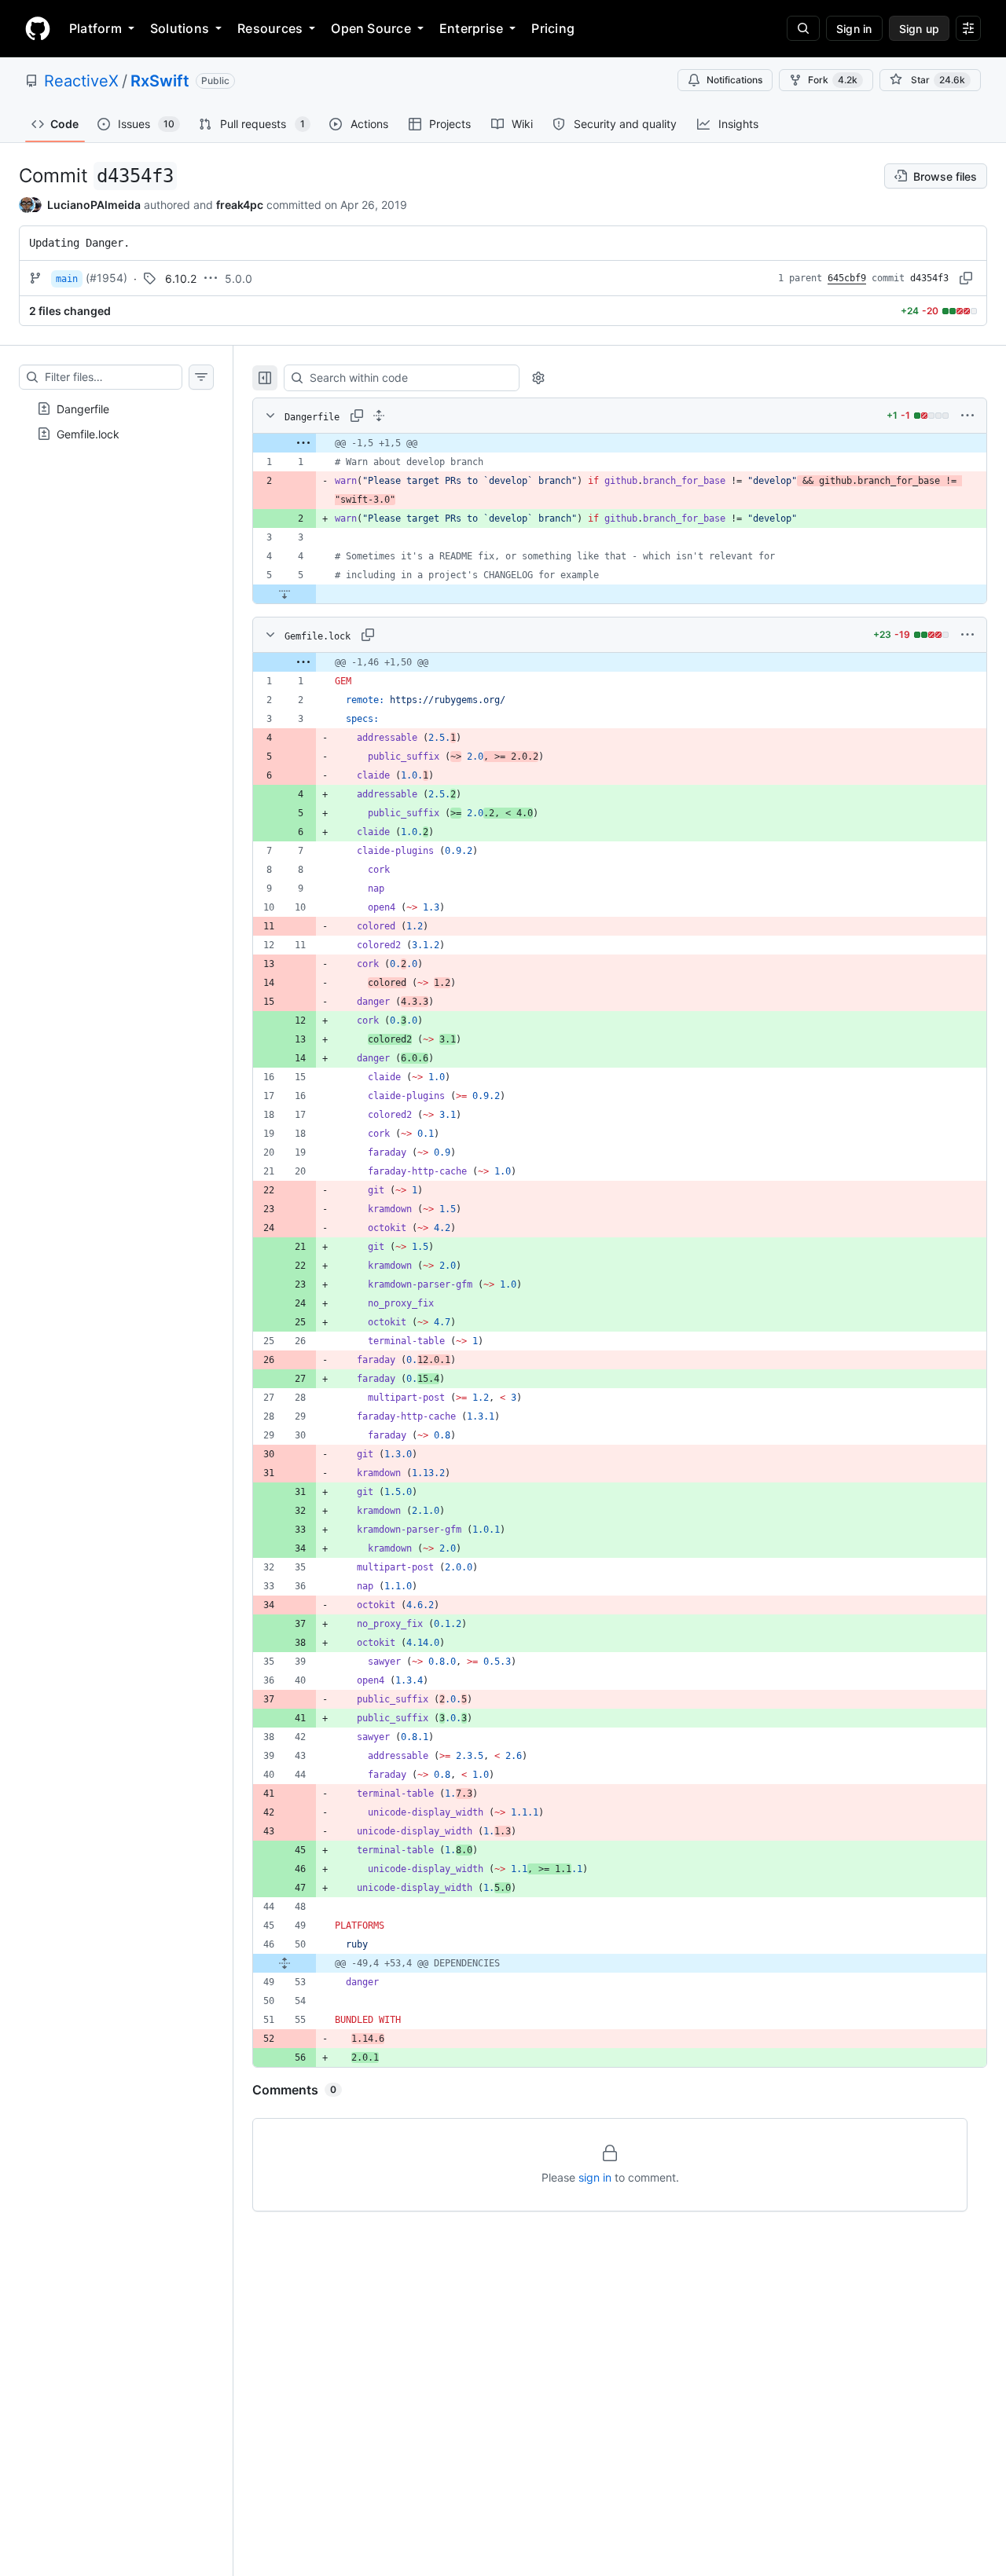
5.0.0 (239, 278)
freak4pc (240, 205)
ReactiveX (81, 81)
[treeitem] (116, 409)
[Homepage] (38, 28)
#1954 (106, 278)
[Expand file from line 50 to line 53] (285, 1963)
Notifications (734, 80)
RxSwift (160, 81)
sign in (595, 2177)
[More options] (967, 416)
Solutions (180, 28)
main (67, 279)
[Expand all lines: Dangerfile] (379, 416)
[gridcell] (620, 443)
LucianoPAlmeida (94, 205)
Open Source (371, 28)
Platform (95, 28)
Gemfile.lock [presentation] (88, 434)
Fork (833, 80)
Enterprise (471, 28)
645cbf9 (847, 278)
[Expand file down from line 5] (285, 594)
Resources (270, 28)
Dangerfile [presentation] (83, 409)
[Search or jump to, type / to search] (803, 28)
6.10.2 (181, 278)
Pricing (553, 28)
